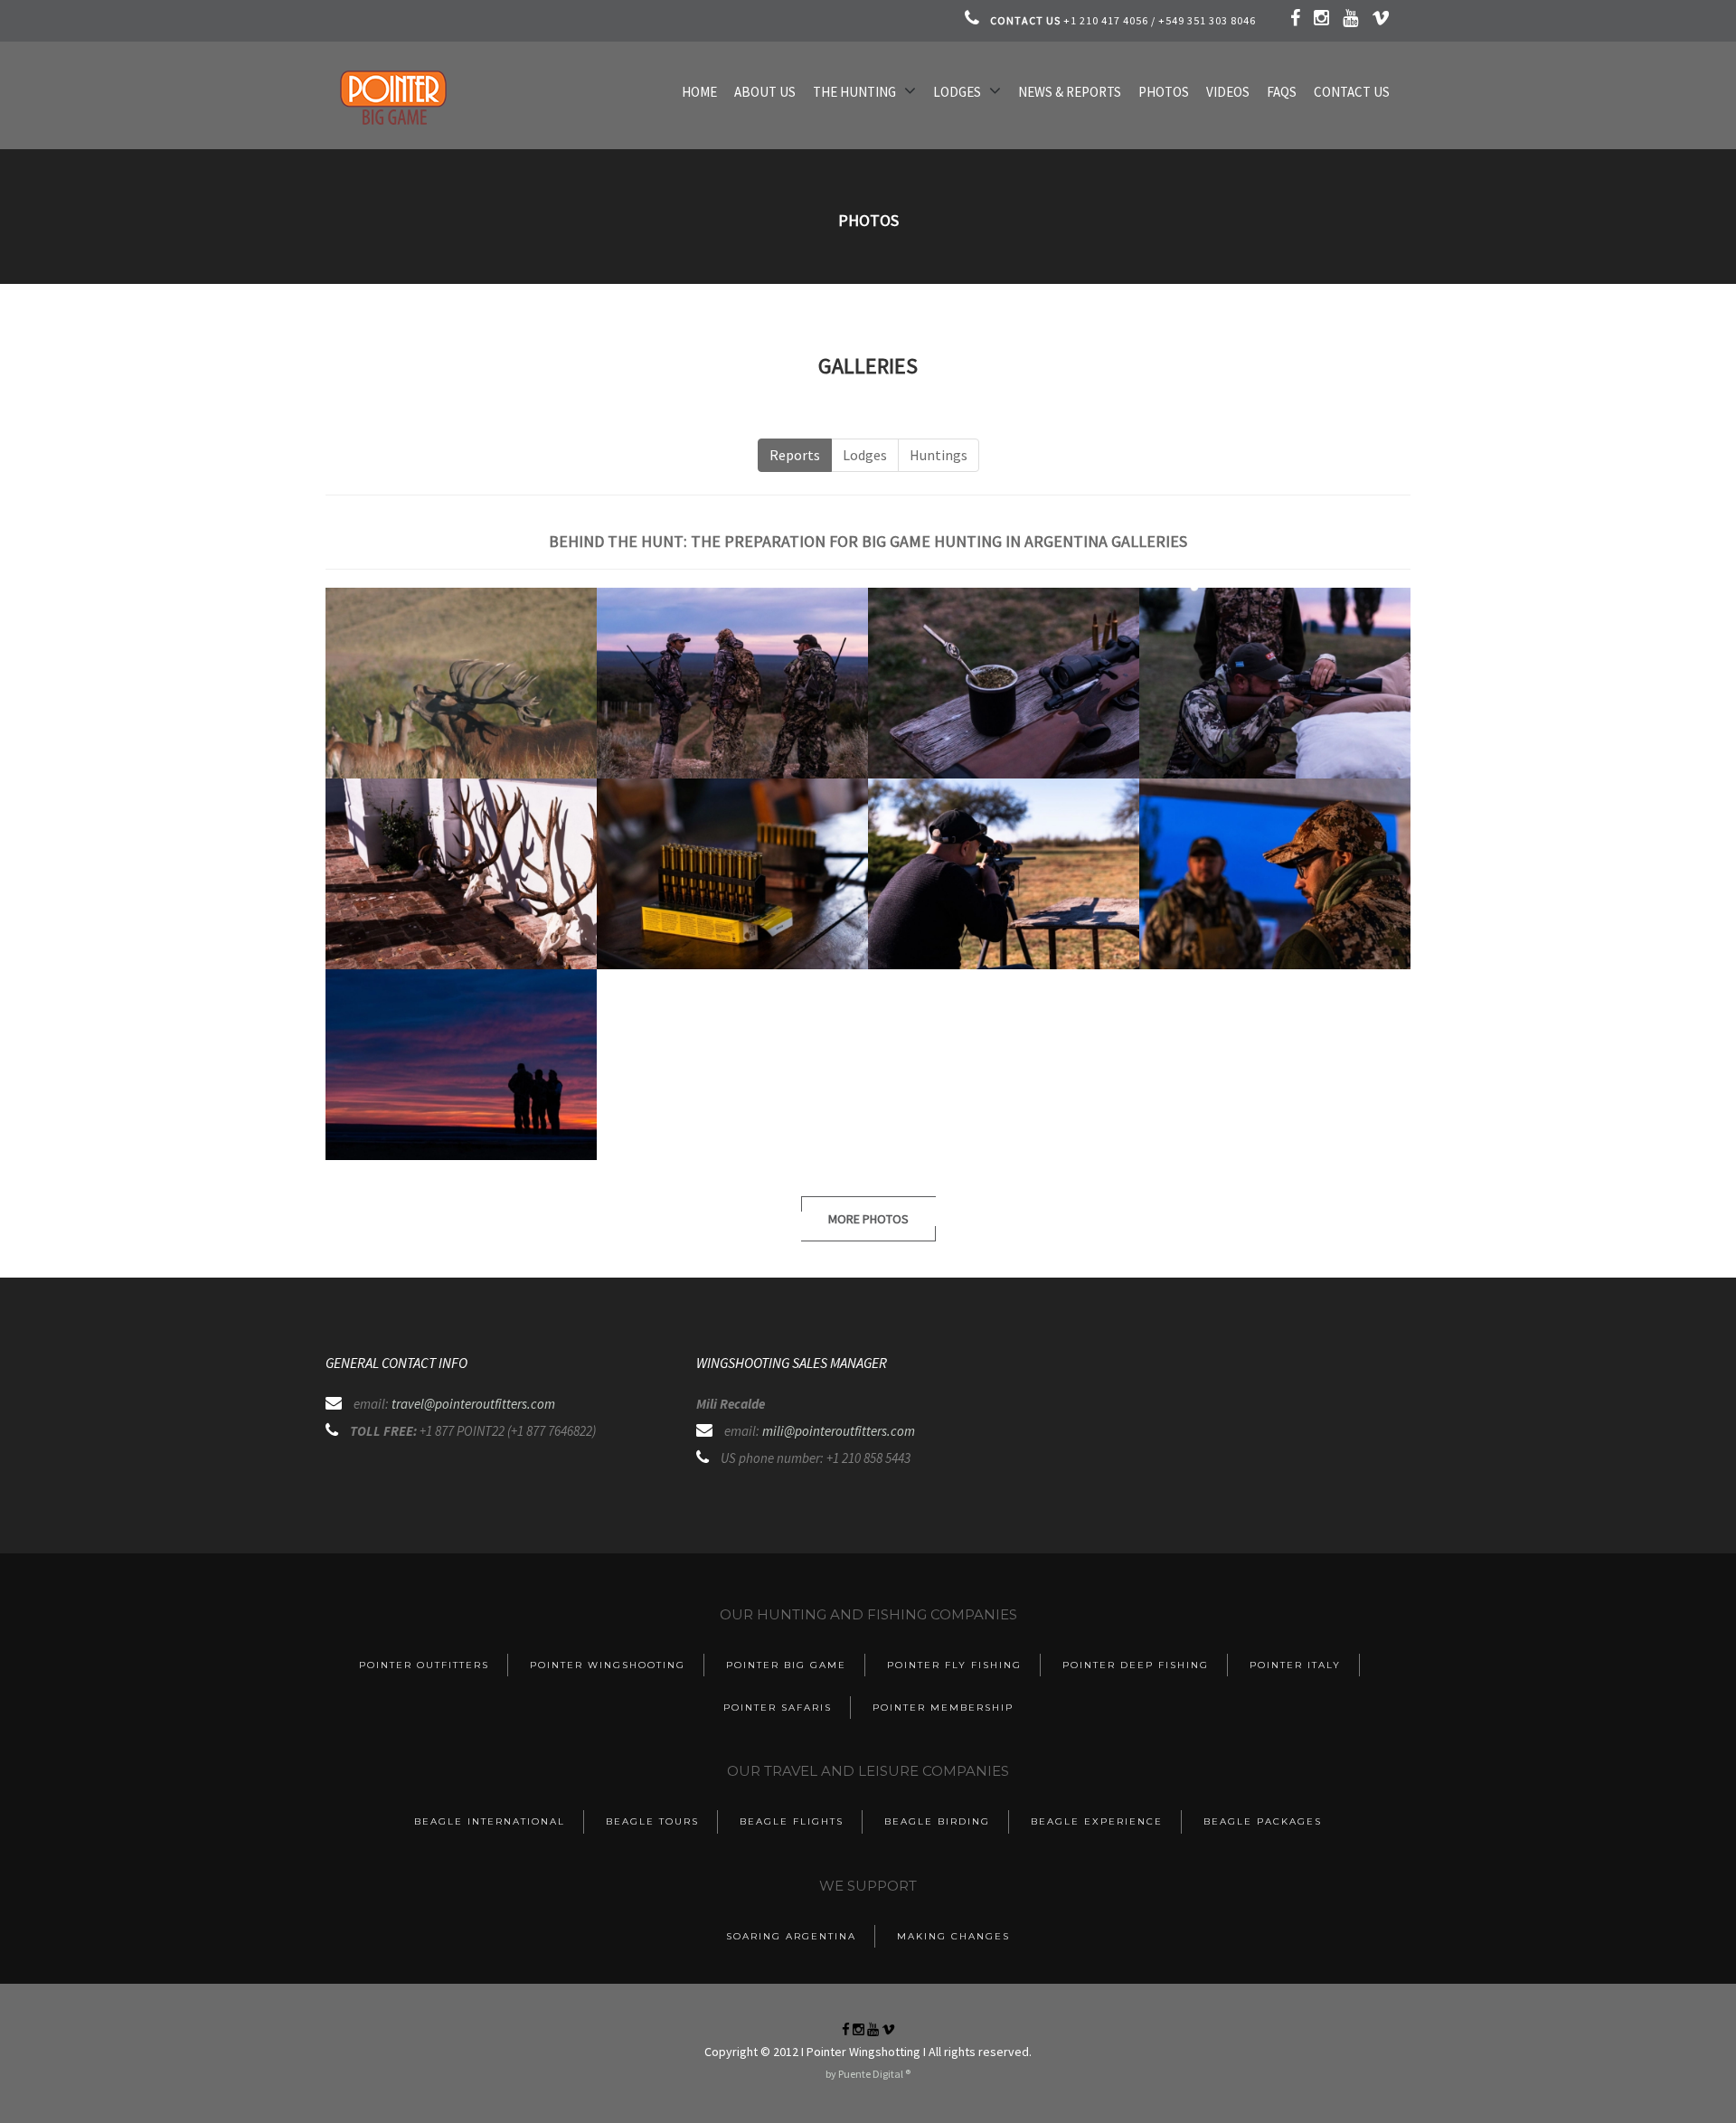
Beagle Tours (652, 1821)
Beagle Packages (1263, 1821)
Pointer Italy (1295, 1665)
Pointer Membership (943, 1708)
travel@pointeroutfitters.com (473, 1404)
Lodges (957, 92)
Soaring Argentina (791, 1936)
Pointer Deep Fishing (1136, 1665)
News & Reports (1070, 92)
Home (699, 92)
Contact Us (1352, 92)
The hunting (854, 92)
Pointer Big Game (786, 1665)
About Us (765, 92)
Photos (1164, 92)
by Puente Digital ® (868, 2074)
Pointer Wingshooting (608, 1665)
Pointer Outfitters (424, 1665)
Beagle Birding (937, 1821)
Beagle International (490, 1821)
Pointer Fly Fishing (954, 1665)
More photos (868, 1219)
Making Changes (953, 1936)
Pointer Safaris (778, 1708)
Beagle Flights (792, 1821)
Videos (1228, 92)
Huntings (939, 455)
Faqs (1282, 92)
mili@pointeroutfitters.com (839, 1431)
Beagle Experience (1097, 1821)
